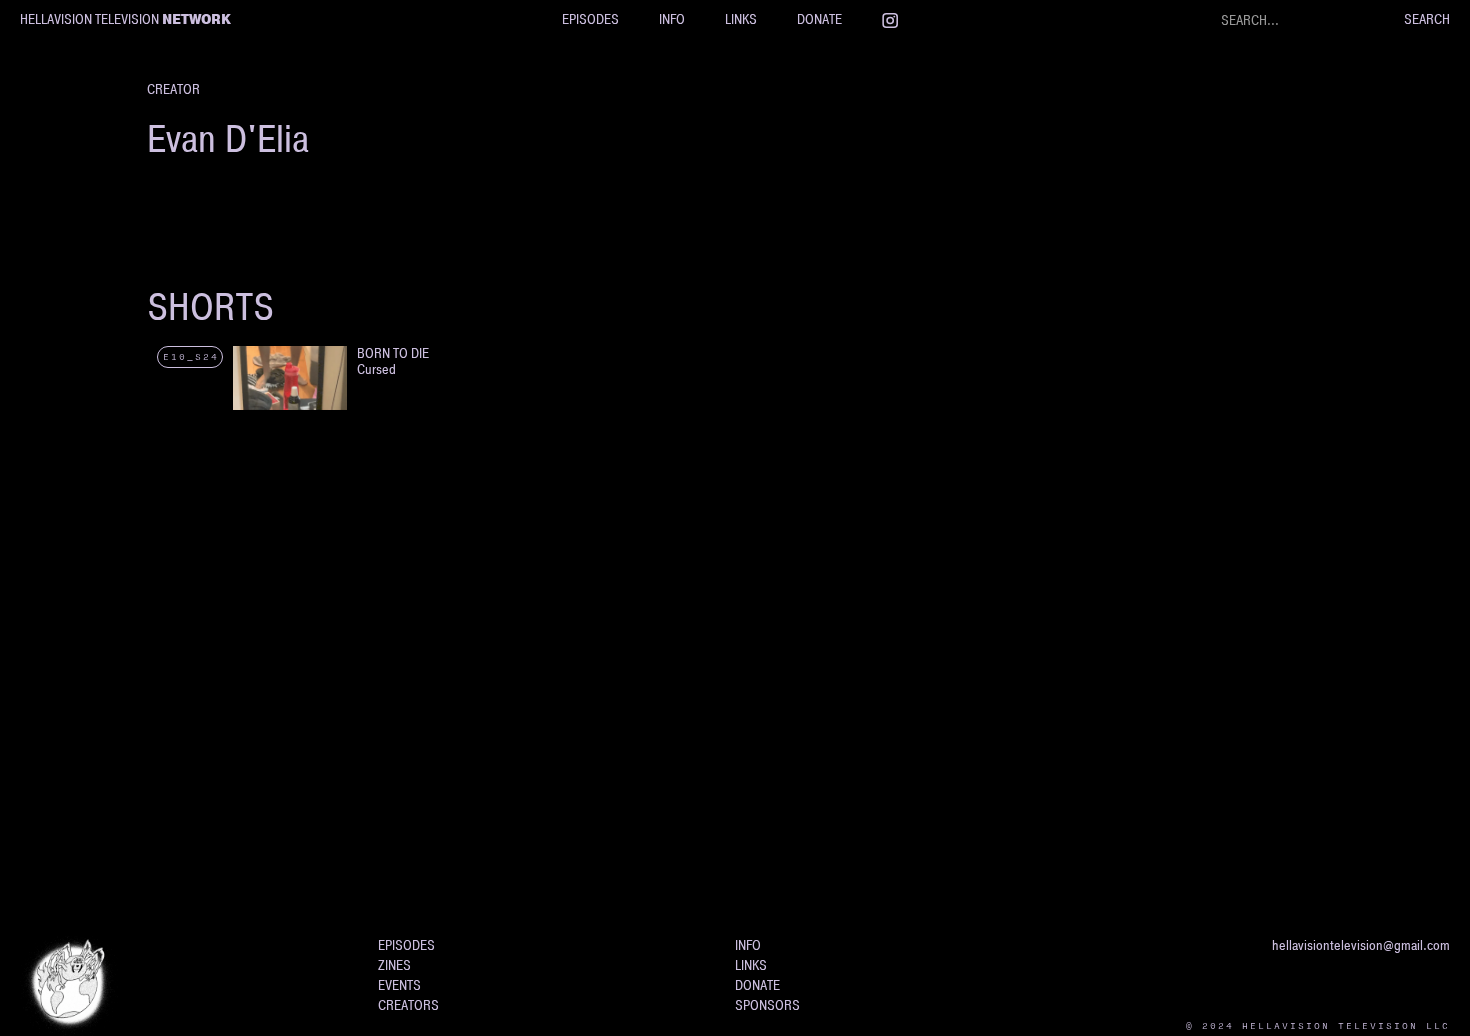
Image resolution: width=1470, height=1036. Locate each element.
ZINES (394, 965)
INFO (672, 19)
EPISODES (590, 19)
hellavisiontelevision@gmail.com (1361, 945)
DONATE (819, 19)
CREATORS (408, 1005)
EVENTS (399, 985)
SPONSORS (767, 1005)
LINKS (741, 19)
